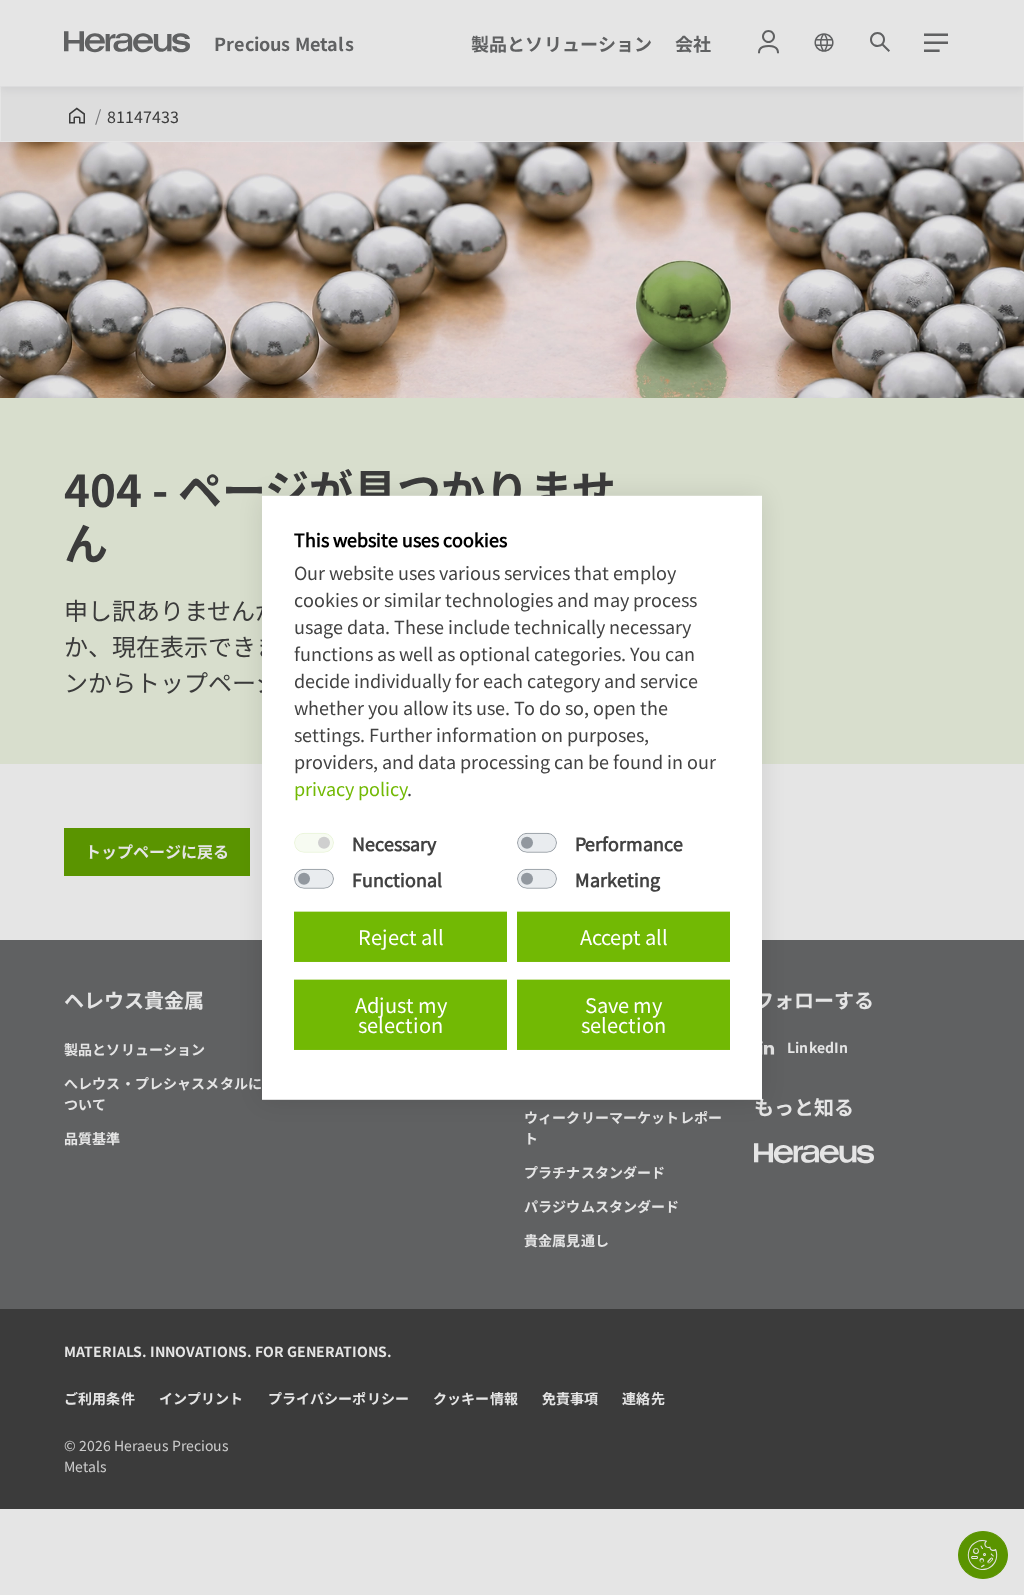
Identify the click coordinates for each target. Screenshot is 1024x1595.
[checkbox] (314, 843)
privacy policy (350, 788)
